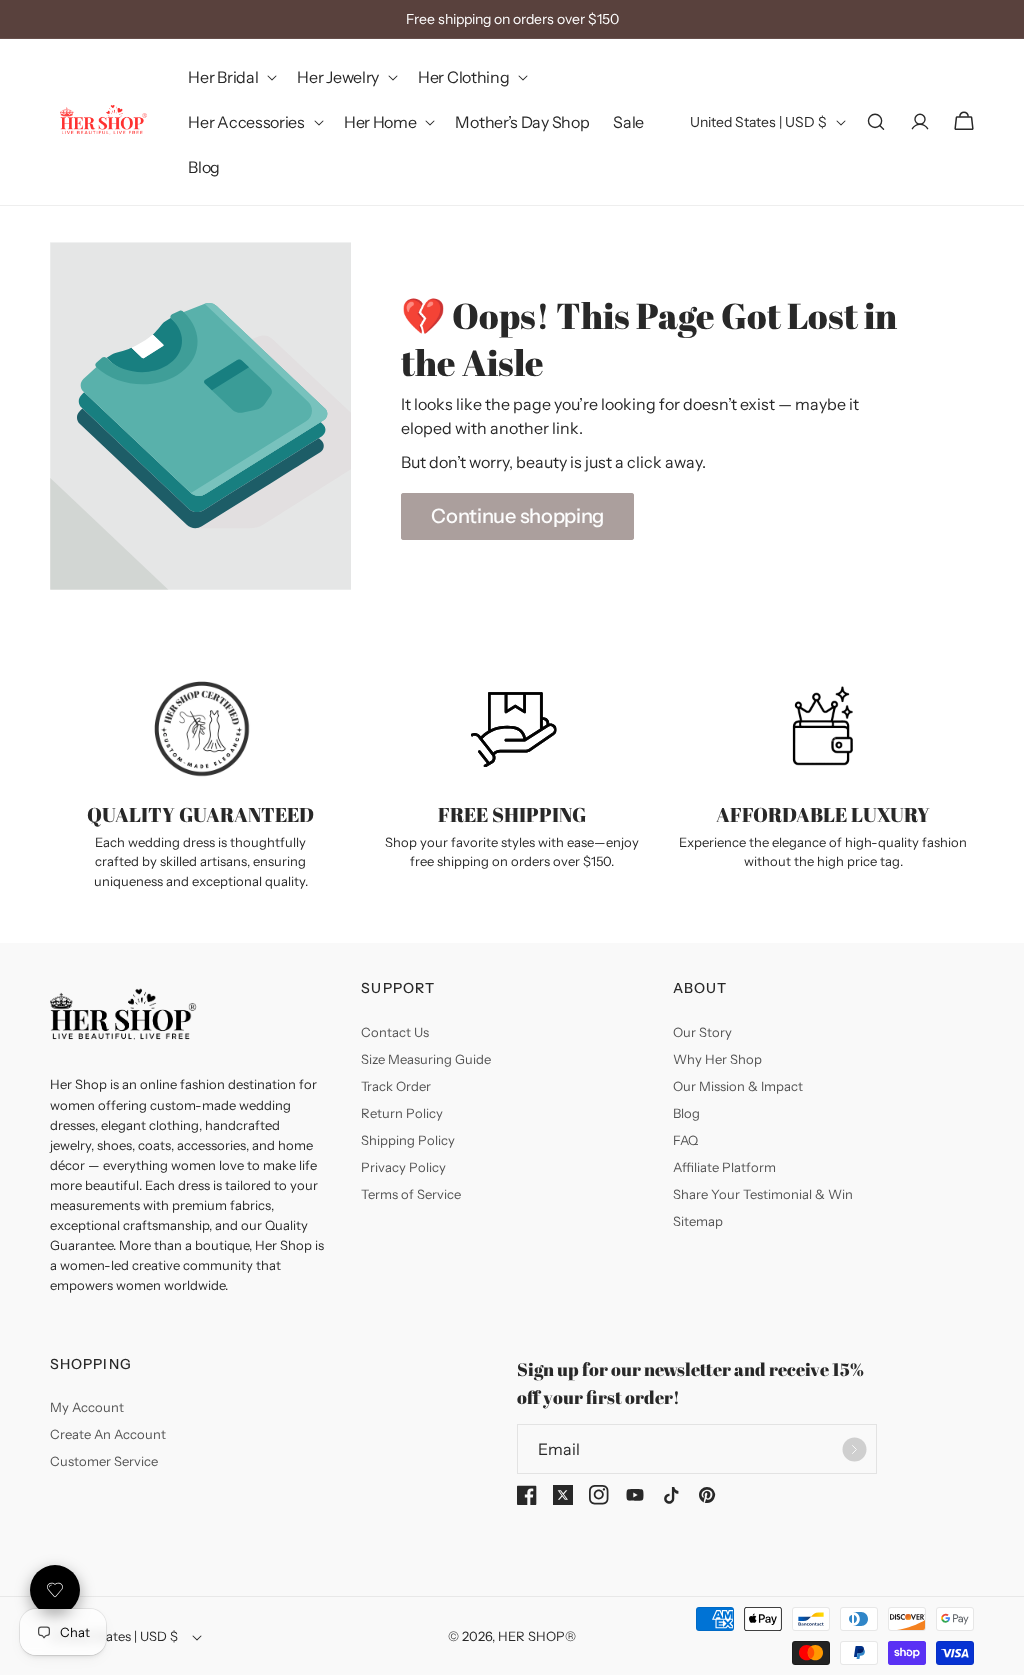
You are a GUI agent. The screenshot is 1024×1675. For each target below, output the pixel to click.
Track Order (396, 1086)
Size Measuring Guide (426, 1059)
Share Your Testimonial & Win (763, 1194)
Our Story (702, 1032)
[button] (230, 77)
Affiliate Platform (724, 1167)
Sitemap (698, 1221)
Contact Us (395, 1032)
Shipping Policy (408, 1140)
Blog (686, 1113)
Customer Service (104, 1461)
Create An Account (108, 1434)
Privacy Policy (403, 1167)
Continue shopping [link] (517, 516)
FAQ (685, 1140)
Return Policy (402, 1113)
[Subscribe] (854, 1449)
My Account (87, 1407)
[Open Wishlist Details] (55, 1590)
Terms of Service (411, 1194)
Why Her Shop (717, 1059)
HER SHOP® (537, 1636)
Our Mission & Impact (738, 1086)
